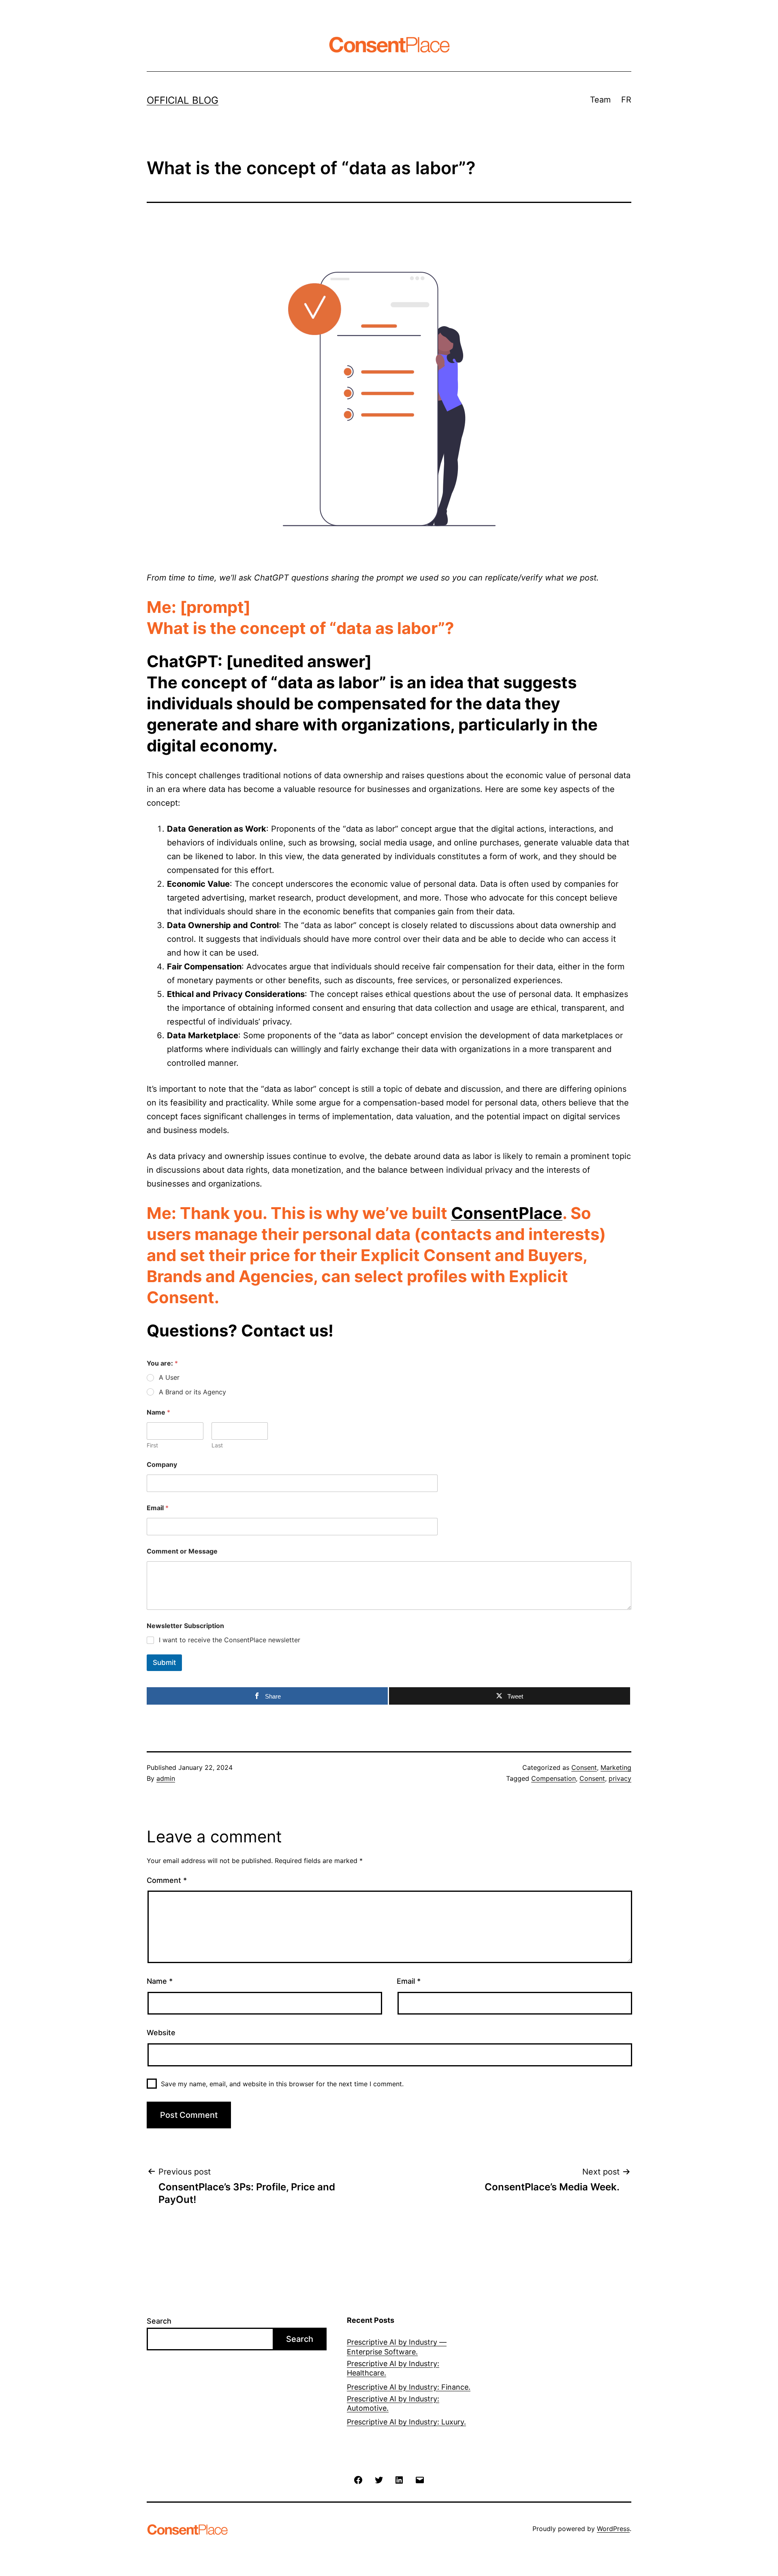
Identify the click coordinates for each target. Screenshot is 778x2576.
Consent (584, 1767)
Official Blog (183, 100)
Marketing (616, 1767)
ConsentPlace (507, 1213)
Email (158, 1508)
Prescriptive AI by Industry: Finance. (409, 2387)
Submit (164, 1663)
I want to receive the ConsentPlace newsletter (230, 1640)
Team (600, 100)
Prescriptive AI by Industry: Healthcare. (393, 2368)
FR (626, 100)
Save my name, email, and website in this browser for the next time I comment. (282, 2084)
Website (161, 2033)
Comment (167, 1880)
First (152, 1445)
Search (159, 2321)
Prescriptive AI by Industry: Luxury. (406, 2422)
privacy (620, 1778)
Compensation (554, 1778)
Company (162, 1465)
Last (217, 1445)
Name (160, 1981)
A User (169, 1377)
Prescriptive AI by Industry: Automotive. (393, 2403)
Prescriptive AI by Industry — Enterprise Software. (397, 2347)
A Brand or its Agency (192, 1392)
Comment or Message (182, 1551)
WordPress (613, 2529)
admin (166, 1778)
